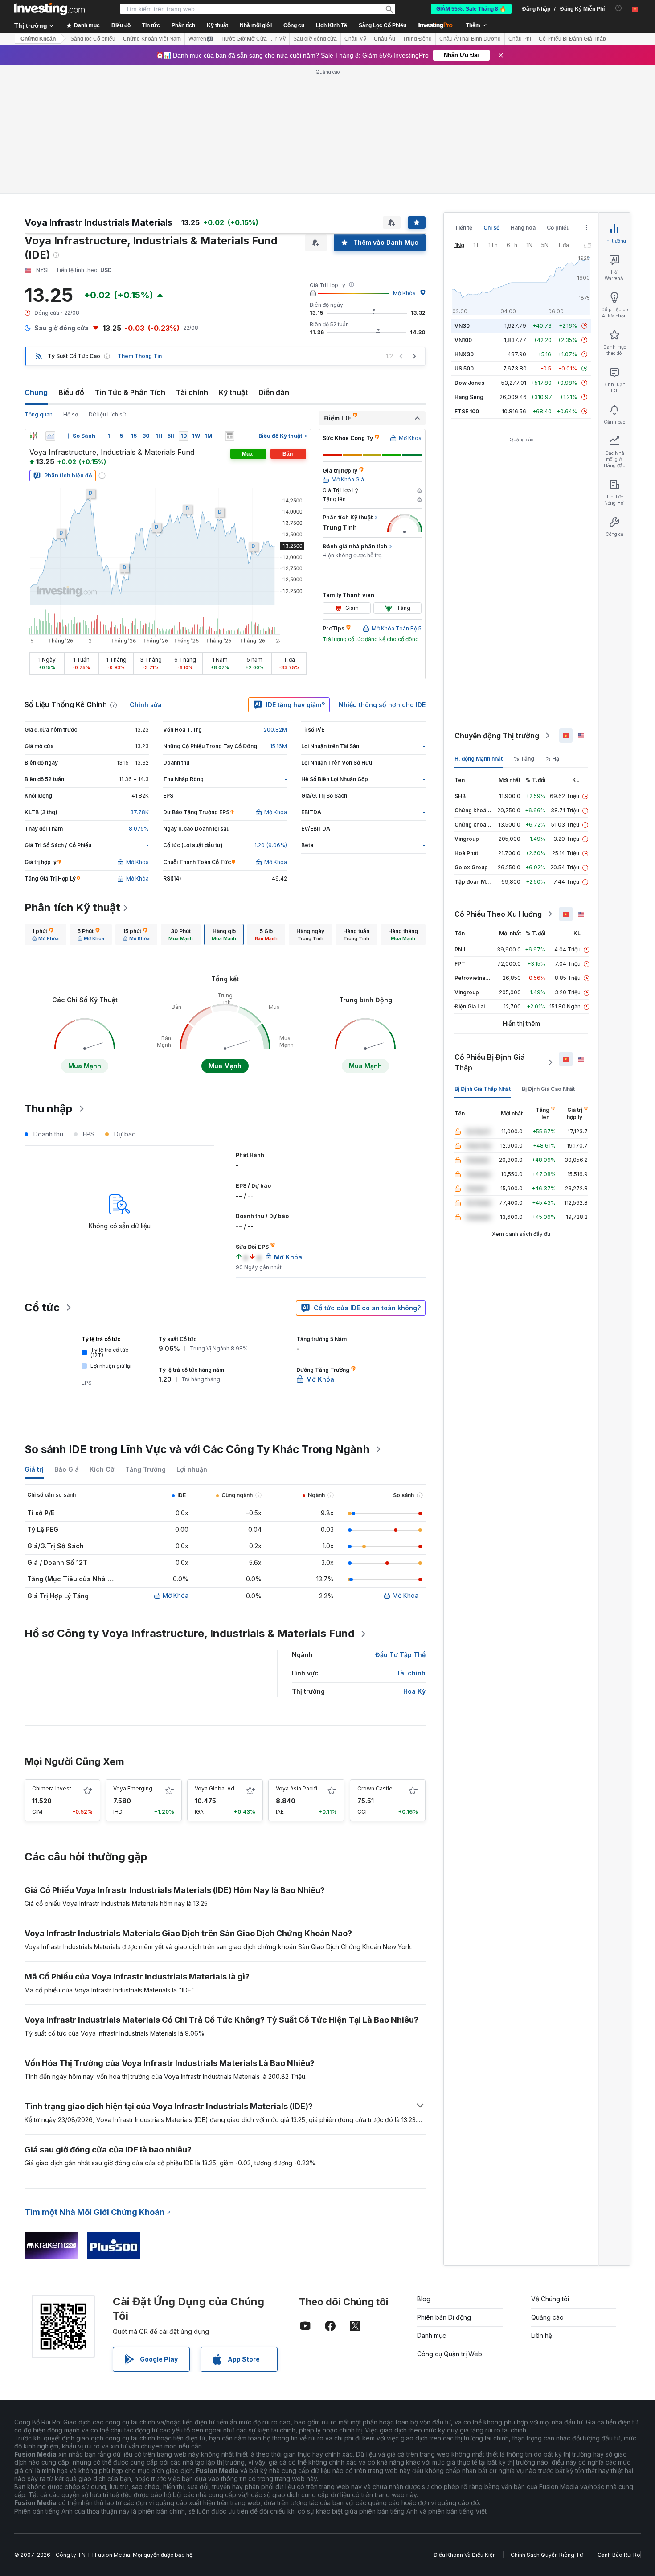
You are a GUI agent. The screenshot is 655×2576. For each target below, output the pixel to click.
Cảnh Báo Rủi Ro (619, 2555)
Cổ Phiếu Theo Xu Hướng (498, 914)
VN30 (462, 326)
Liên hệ (542, 2335)
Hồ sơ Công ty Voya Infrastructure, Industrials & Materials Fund (190, 1633)
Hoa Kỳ (414, 1691)
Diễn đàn (274, 392)
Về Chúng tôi (550, 2299)
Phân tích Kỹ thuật (72, 907)
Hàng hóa (523, 228)
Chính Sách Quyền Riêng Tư (547, 2555)
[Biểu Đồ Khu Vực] (50, 436)
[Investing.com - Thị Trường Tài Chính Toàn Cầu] (49, 9)
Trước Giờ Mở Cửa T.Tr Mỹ (253, 39)
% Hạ (552, 759)
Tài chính (192, 392)
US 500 (464, 368)
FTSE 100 (467, 411)
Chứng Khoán (38, 39)
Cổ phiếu (558, 228)
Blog (424, 2299)
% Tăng (524, 759)
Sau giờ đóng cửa (315, 39)
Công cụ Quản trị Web (450, 2354)
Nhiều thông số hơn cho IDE (382, 705)
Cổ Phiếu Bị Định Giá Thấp (490, 1062)
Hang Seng (469, 397)
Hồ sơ (71, 414)
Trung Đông (417, 39)
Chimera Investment (58, 1788)
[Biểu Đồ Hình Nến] (33, 436)
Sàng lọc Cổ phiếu (93, 39)
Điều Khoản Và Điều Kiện (465, 2555)
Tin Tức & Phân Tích (130, 392)
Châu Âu (385, 39)
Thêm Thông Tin (140, 356)
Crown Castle (375, 1788)
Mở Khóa (404, 293)
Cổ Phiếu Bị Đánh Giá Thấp (572, 39)
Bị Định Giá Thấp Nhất (483, 1089)
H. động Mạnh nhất (479, 759)
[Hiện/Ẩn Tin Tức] (229, 436)
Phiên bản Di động (444, 2317)
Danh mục (432, 2335)
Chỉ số (491, 228)
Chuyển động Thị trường (497, 736)
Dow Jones (469, 383)
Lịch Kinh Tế (332, 25)
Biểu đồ (71, 392)
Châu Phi (520, 39)
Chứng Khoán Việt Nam (152, 39)
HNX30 (464, 354)
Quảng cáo (547, 2317)
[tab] (45, 934)
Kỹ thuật (233, 392)
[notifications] (619, 8)
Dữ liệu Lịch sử (107, 414)
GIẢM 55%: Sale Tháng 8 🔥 (471, 9)
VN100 (463, 340)
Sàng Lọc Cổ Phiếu (383, 25)
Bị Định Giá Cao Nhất (548, 1089)
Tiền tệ (463, 228)
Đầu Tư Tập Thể (400, 1655)
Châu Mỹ (355, 39)
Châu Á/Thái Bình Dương (470, 39)
